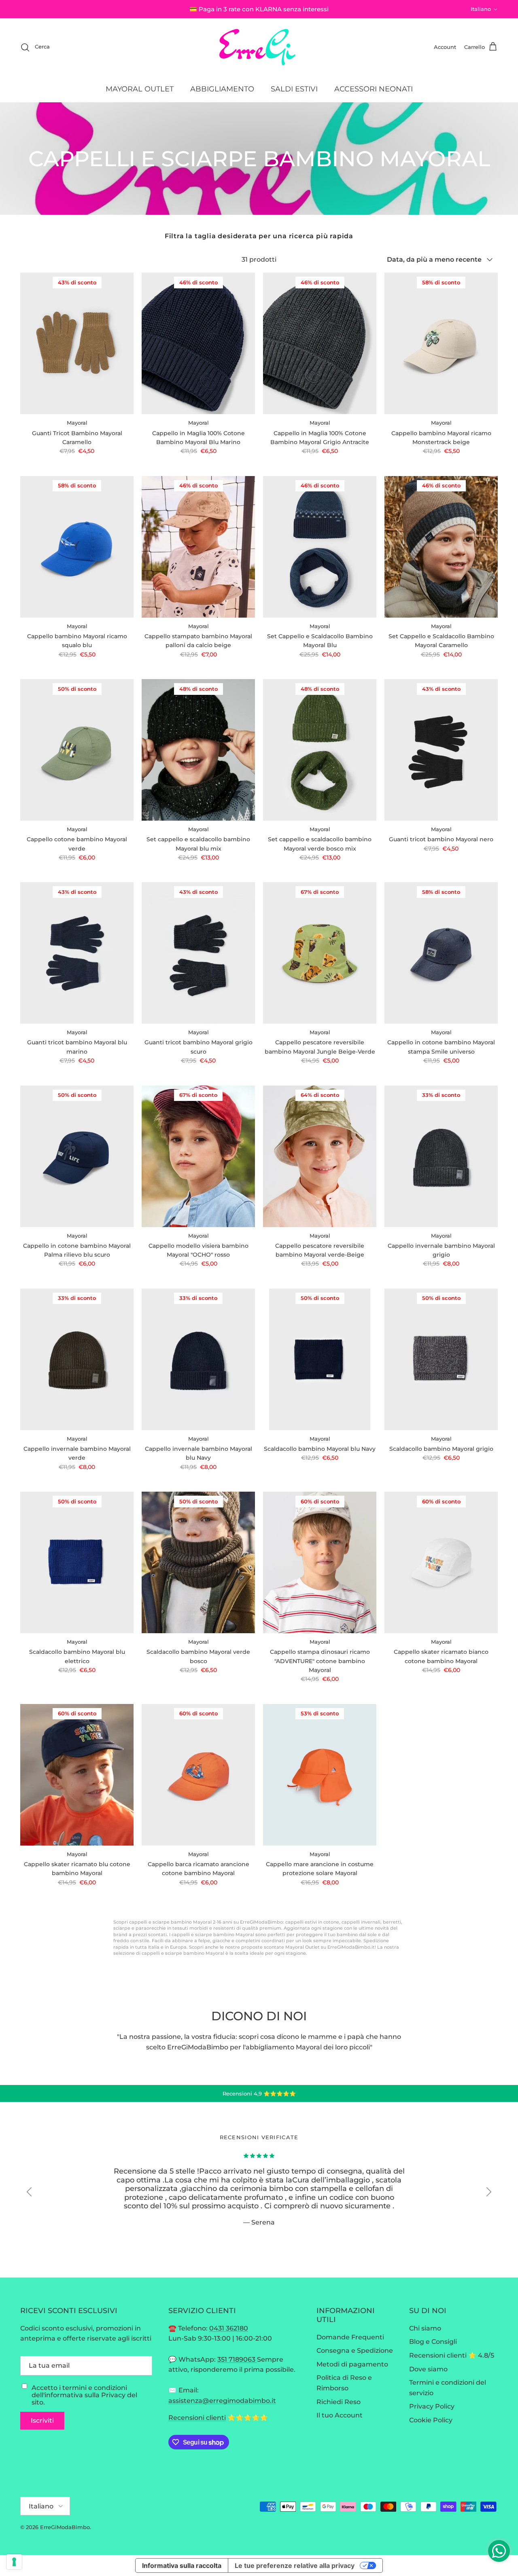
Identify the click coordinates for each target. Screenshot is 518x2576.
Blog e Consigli (433, 2342)
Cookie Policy (431, 2420)
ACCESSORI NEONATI (374, 89)
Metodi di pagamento (352, 2364)
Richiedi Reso (339, 2402)
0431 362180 (229, 2328)
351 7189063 (237, 2359)
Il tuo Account (340, 2415)
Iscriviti (42, 2420)
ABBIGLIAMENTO (222, 89)
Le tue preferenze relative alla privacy (295, 2565)
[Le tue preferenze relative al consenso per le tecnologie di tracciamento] (14, 2562)
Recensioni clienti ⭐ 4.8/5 (452, 2355)
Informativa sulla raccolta (182, 2565)
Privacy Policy (432, 2406)
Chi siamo (425, 2328)
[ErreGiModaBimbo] (259, 47)
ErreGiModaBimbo (65, 2527)
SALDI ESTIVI (294, 89)
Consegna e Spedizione (355, 2351)
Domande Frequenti (350, 2337)
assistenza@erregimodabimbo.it (222, 2401)
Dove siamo (428, 2369)
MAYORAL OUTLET (140, 89)
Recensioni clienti (197, 2418)
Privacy (113, 2395)
